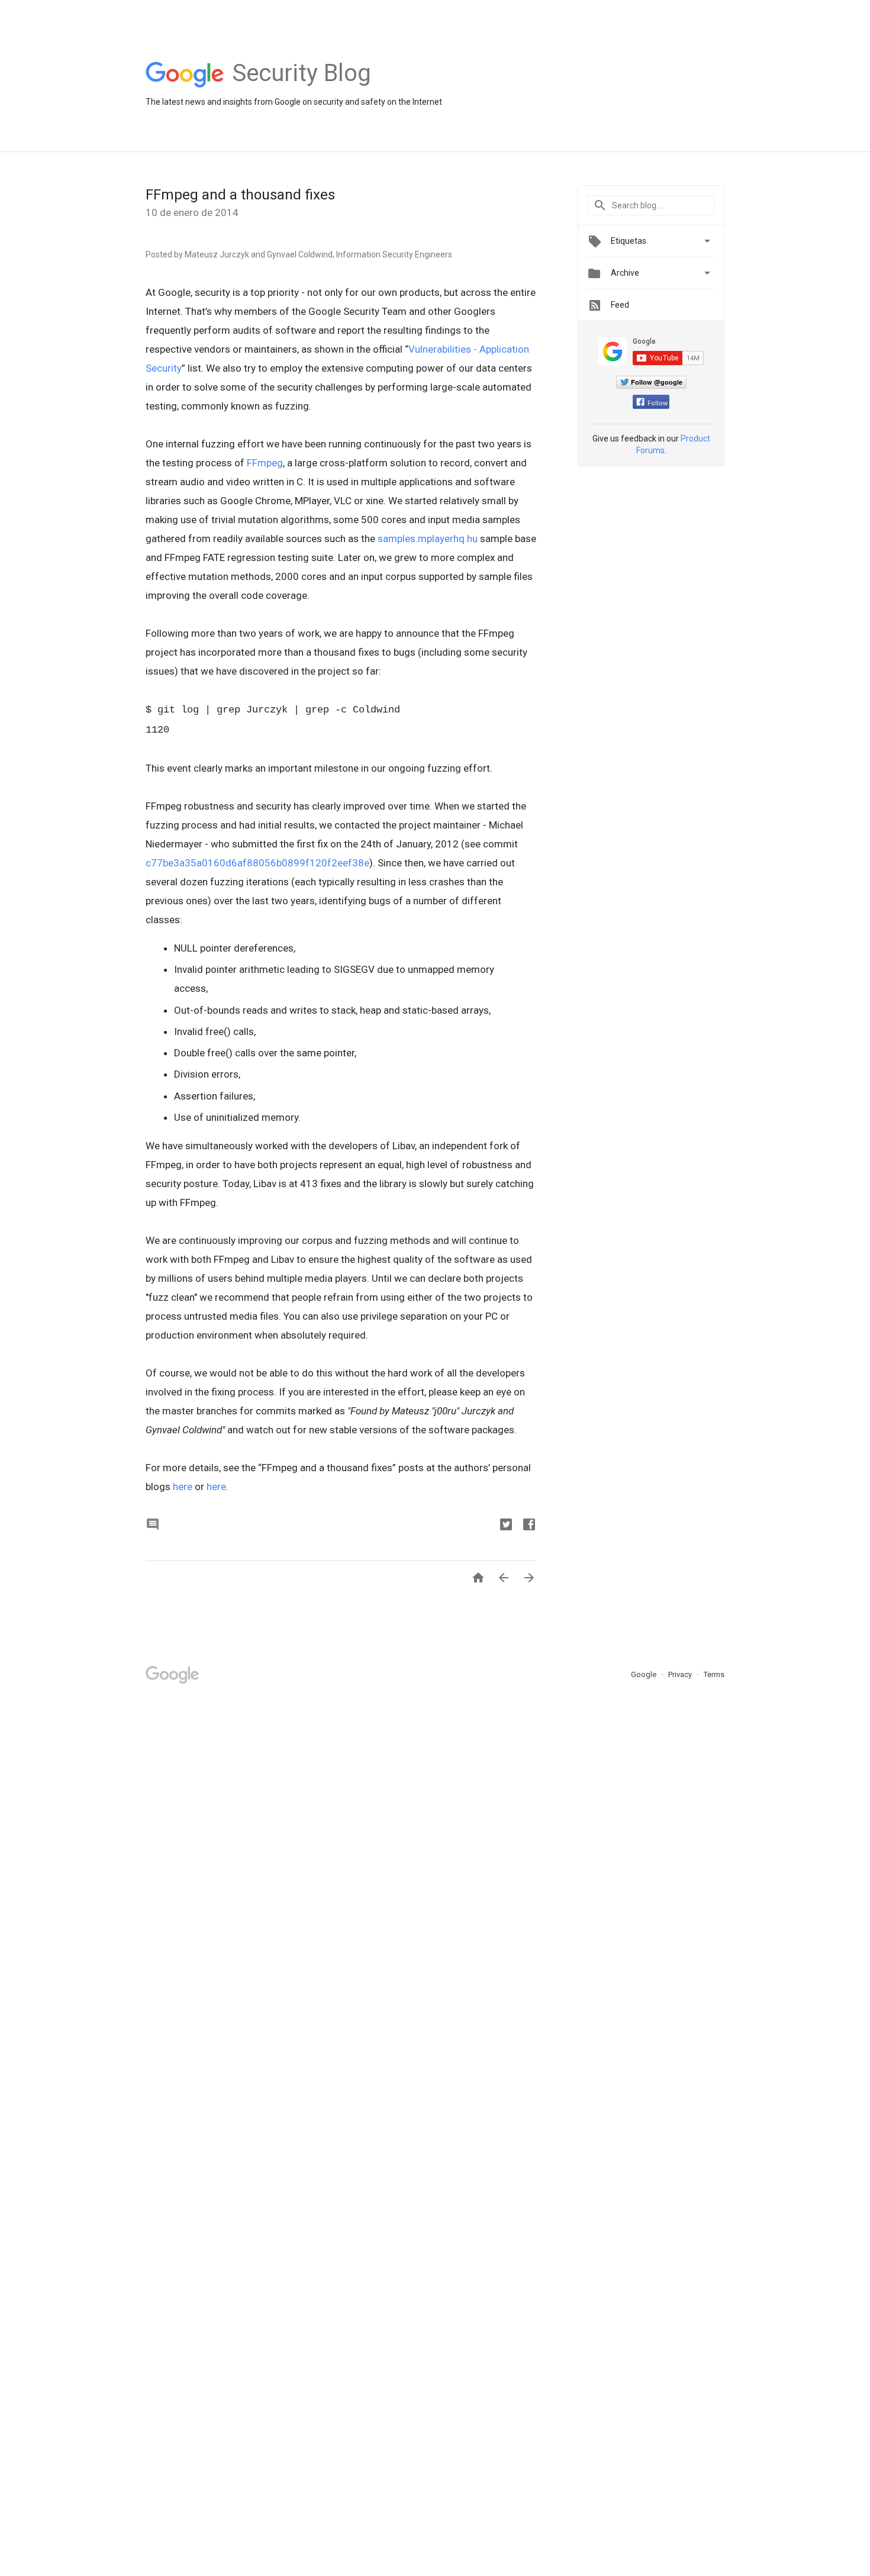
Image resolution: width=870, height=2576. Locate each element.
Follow (658, 403)
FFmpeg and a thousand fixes (240, 195)
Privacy (681, 1674)
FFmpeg (265, 463)
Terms (714, 1674)
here (183, 1487)
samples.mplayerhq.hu (428, 539)
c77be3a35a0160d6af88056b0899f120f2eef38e (257, 863)
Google (645, 1674)
